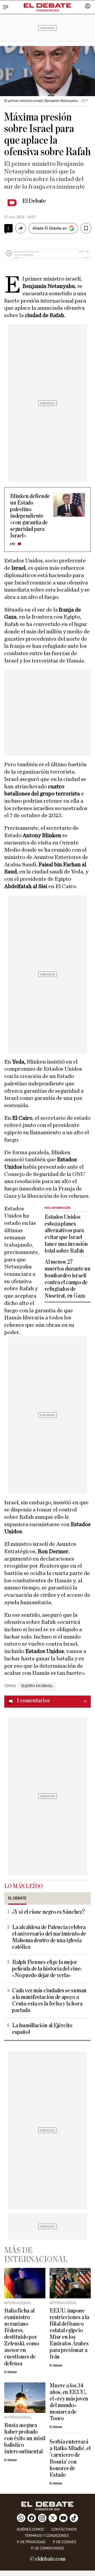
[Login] (88, 7)
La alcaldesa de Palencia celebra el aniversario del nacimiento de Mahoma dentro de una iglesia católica (49, 1937)
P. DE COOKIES (64, 2542)
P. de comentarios (48, 2548)
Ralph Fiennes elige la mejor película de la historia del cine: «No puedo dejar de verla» (47, 1969)
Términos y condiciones (47, 2536)
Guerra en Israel (37, 1686)
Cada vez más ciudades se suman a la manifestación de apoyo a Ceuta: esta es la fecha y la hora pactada (49, 2000)
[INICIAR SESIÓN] (88, 7)
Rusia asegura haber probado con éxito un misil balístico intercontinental (25, 2438)
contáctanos (64, 2529)
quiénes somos (30, 2529)
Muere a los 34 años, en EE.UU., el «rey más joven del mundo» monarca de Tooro (69, 2402)
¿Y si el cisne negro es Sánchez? (49, 1912)
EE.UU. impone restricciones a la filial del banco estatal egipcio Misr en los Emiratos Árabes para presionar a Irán (69, 2334)
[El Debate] (47, 6)
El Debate (34, 201)
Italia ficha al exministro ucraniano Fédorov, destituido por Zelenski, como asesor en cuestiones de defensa (22, 2337)
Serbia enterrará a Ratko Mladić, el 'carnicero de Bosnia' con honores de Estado (70, 2458)
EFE (13, 544)
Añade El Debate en (50, 228)
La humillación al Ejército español (42, 2029)
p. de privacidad (31, 2542)
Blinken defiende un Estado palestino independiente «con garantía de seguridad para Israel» (30, 516)
